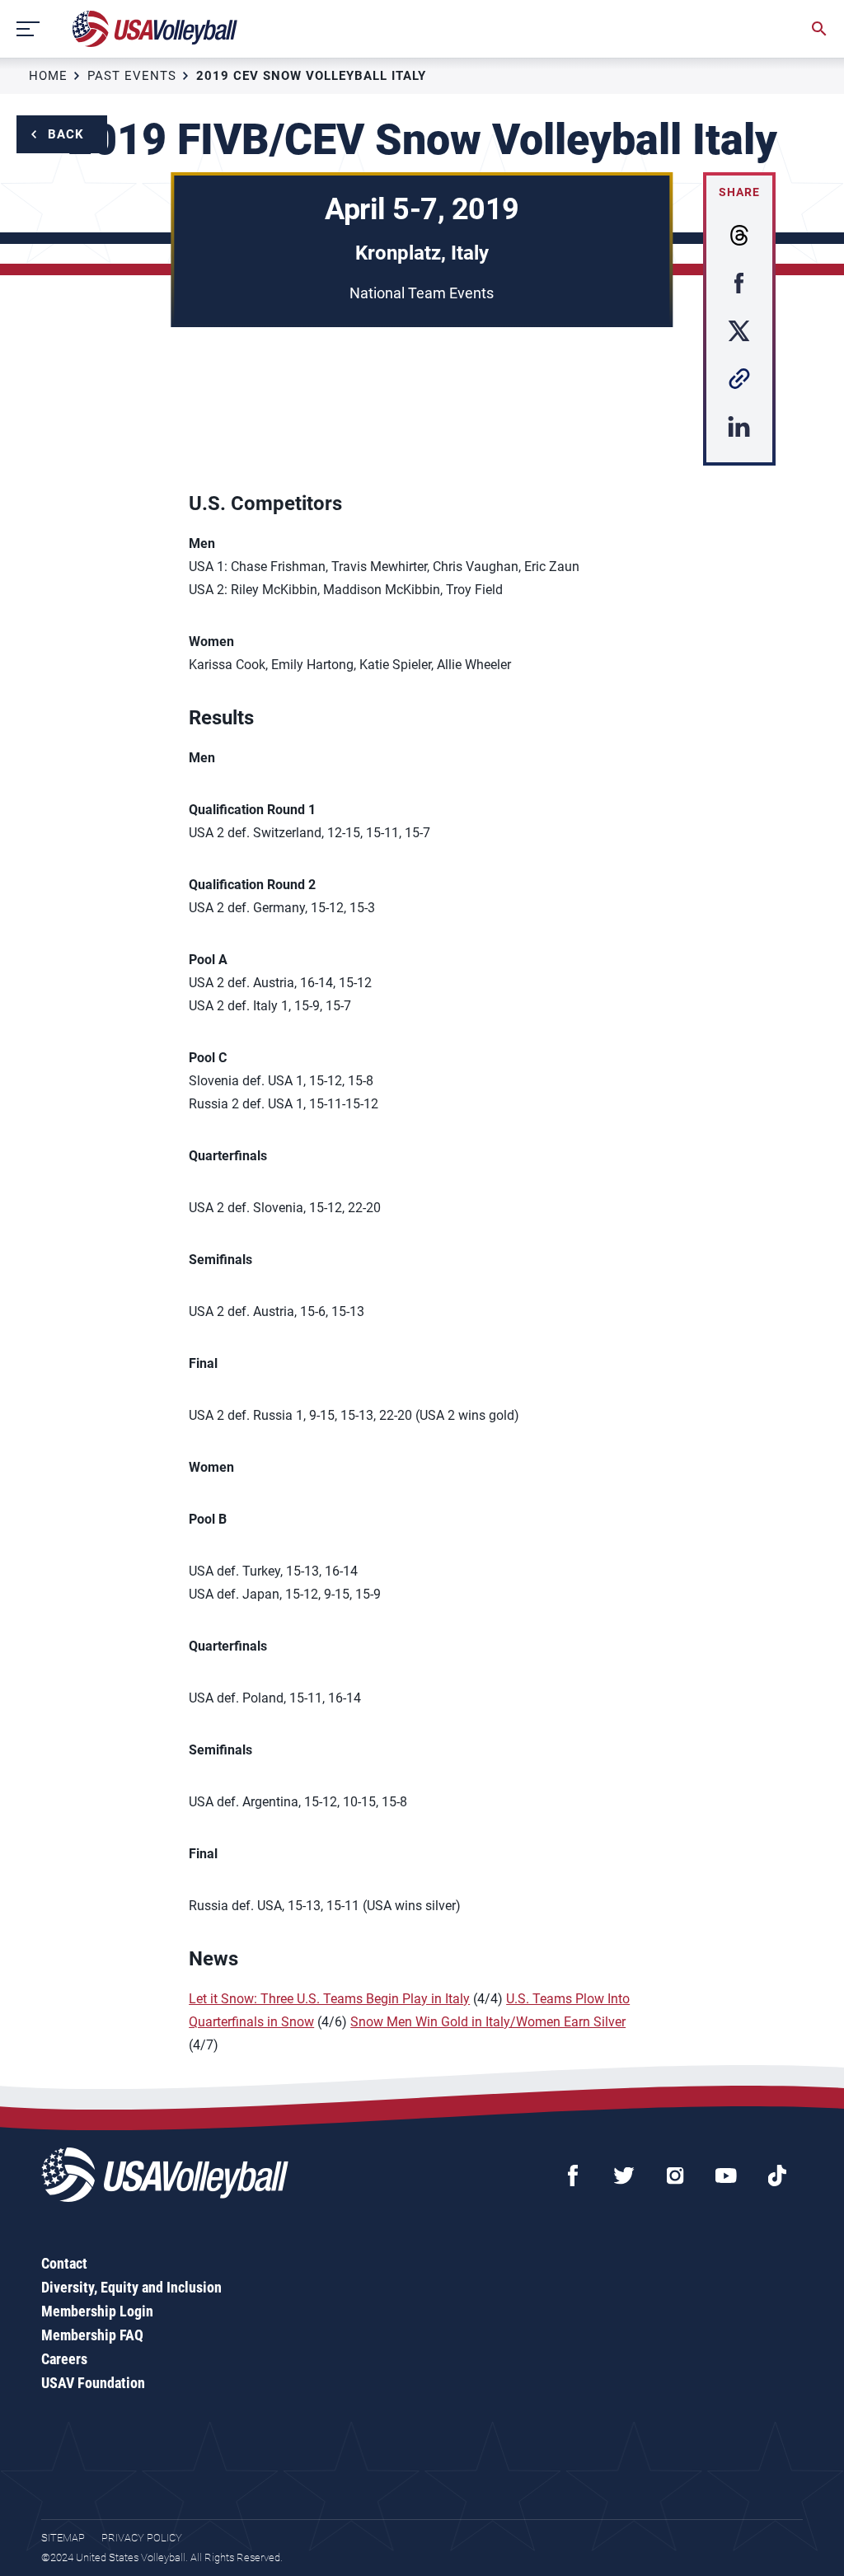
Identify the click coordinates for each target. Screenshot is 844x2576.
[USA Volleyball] (155, 29)
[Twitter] (624, 2176)
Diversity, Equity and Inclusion (131, 2287)
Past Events (132, 76)
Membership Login (97, 2311)
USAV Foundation (93, 2383)
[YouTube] (726, 2176)
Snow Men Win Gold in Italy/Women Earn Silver (488, 2022)
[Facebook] (573, 2176)
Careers (64, 2359)
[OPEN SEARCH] (819, 29)
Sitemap (63, 2538)
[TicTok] (777, 2176)
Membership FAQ (92, 2335)
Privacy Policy (142, 2538)
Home (48, 76)
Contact (64, 2263)
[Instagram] (675, 2176)
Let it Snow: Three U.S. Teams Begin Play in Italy (329, 1999)
